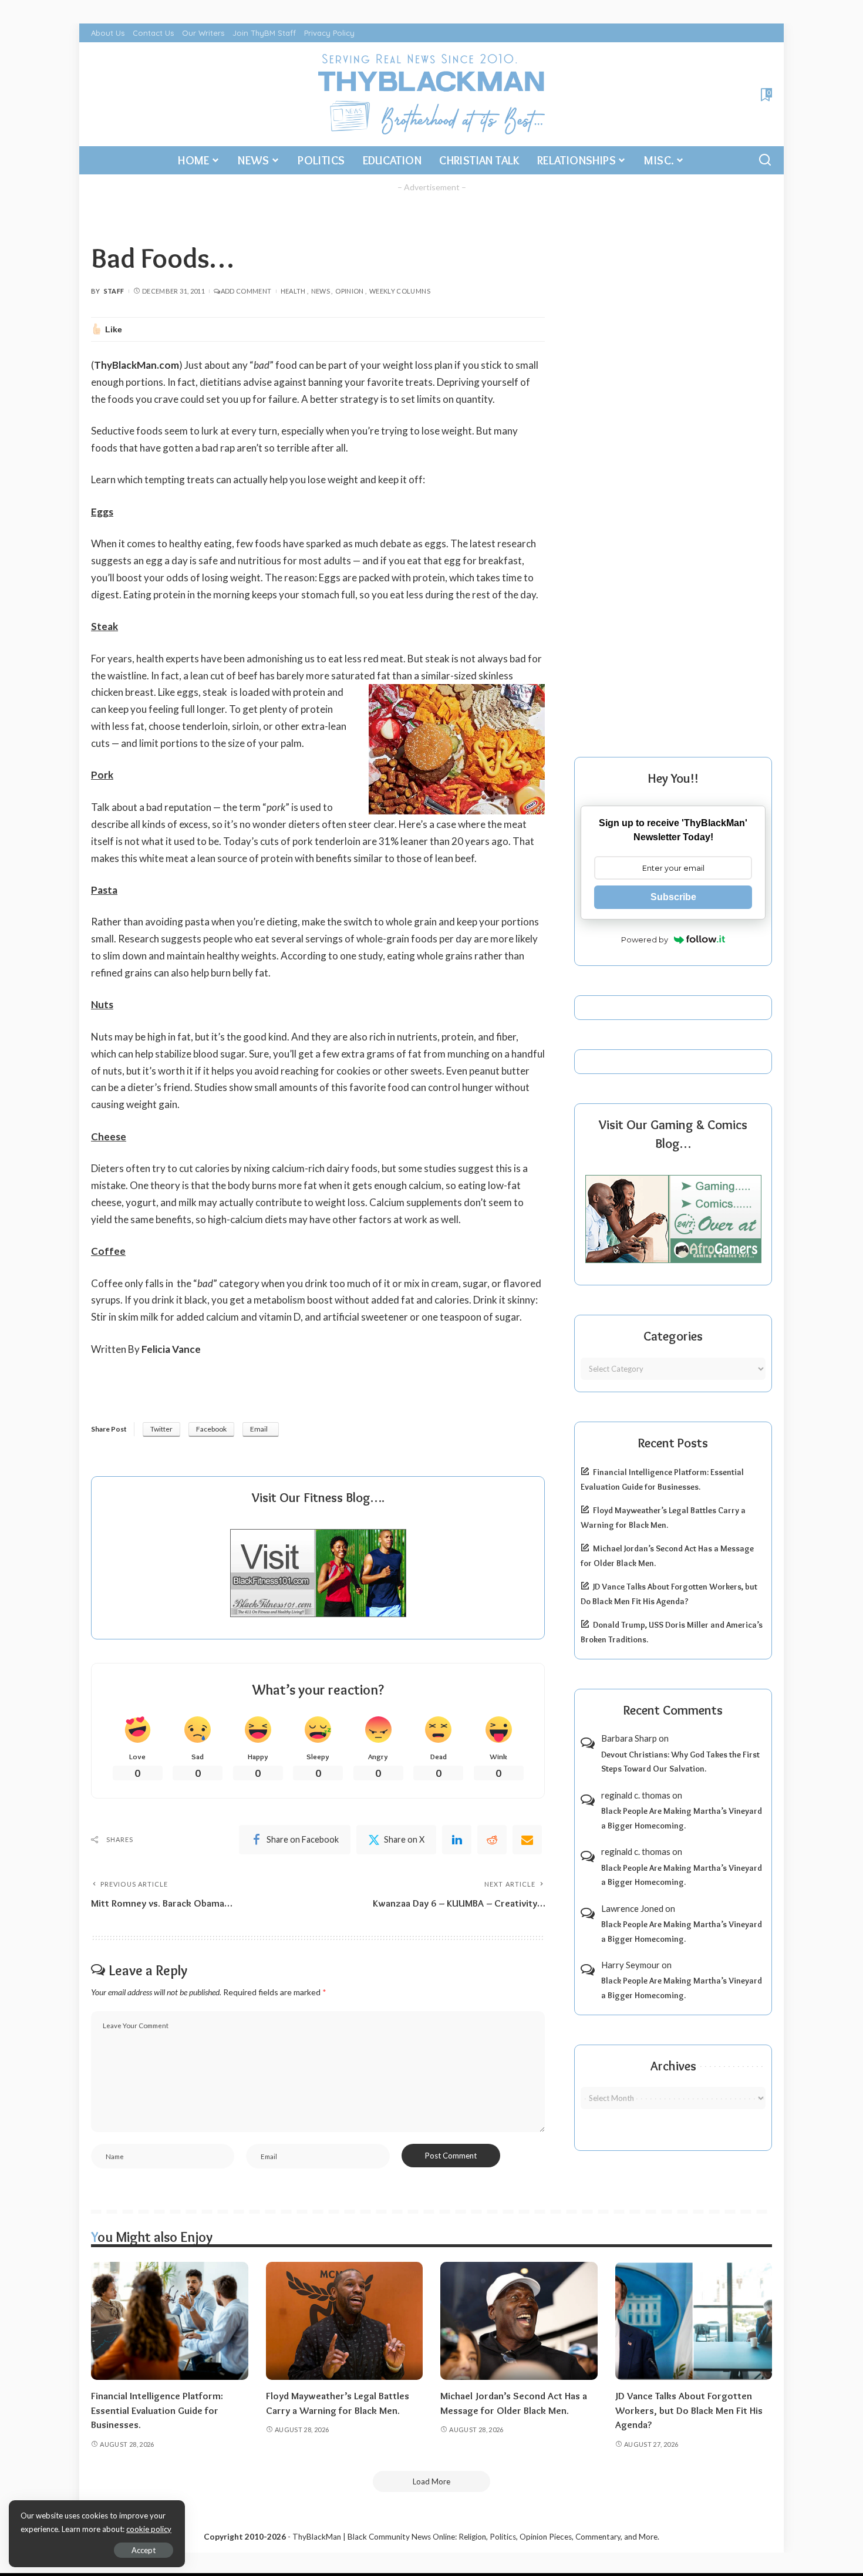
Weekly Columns (400, 291)
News (321, 291)
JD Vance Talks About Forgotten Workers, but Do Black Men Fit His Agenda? (689, 2410)
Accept (144, 2550)
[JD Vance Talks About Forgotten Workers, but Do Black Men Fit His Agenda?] (694, 2321)
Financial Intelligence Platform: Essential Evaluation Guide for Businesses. (157, 2410)
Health (293, 291)
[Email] (527, 1840)
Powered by (645, 940)
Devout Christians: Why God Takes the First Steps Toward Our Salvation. (680, 1762)
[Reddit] (492, 1840)
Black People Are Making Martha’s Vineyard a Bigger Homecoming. (682, 1818)
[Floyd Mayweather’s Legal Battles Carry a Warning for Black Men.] (345, 2321)
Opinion (350, 291)
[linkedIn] (457, 1840)
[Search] (765, 160)
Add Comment (246, 291)
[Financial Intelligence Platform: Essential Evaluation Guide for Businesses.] (170, 2321)
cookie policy (149, 2529)
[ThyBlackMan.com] (432, 94)
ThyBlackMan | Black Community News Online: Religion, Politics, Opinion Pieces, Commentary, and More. (476, 2537)
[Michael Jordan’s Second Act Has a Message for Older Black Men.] (519, 2321)
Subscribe (673, 897)
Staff (114, 291)
